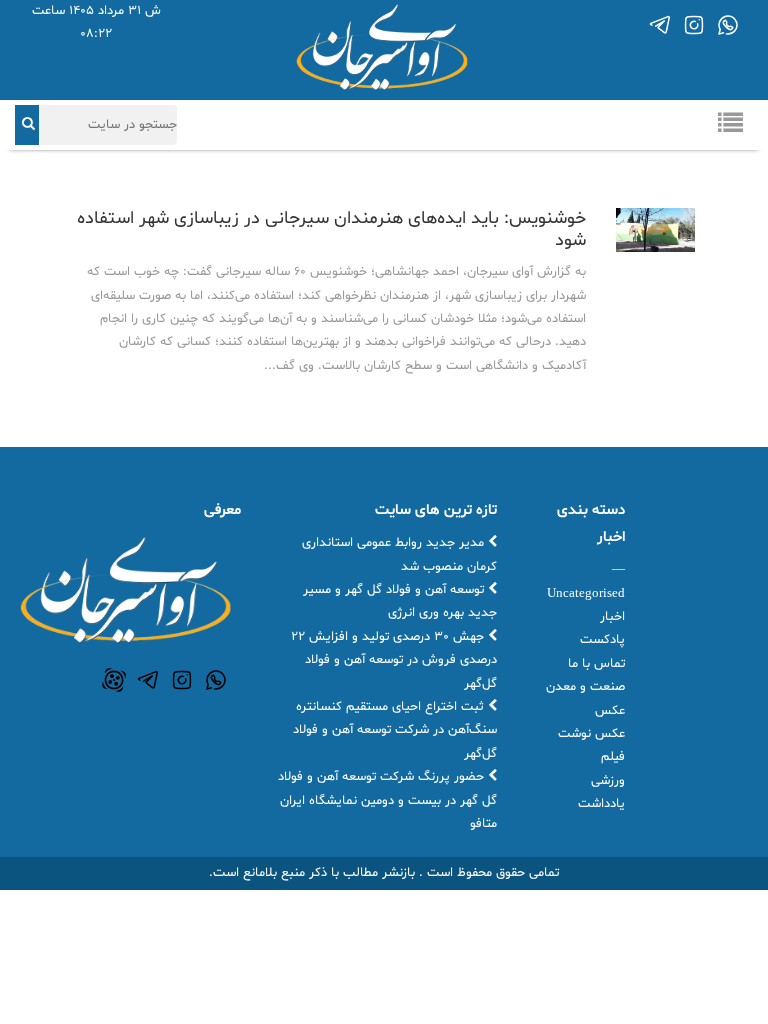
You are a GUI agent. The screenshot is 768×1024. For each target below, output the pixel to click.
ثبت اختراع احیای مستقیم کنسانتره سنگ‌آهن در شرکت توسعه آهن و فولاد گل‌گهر (395, 730)
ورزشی (608, 781)
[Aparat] (114, 680)
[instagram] (694, 25)
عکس (610, 711)
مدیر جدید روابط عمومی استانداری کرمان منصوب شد (399, 554)
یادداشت (601, 804)
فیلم (613, 757)
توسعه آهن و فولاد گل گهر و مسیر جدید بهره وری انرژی (400, 601)
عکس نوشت (591, 734)
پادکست (602, 640)
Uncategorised (586, 594)
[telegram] (660, 25)
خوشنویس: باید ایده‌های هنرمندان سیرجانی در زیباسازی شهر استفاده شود (331, 229)
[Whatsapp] (728, 25)
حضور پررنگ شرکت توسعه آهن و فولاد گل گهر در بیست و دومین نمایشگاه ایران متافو (387, 800)
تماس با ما (596, 664)
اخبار (612, 617)
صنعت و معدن (585, 687)
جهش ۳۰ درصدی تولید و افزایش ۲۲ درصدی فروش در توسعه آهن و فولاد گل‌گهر (394, 660)
